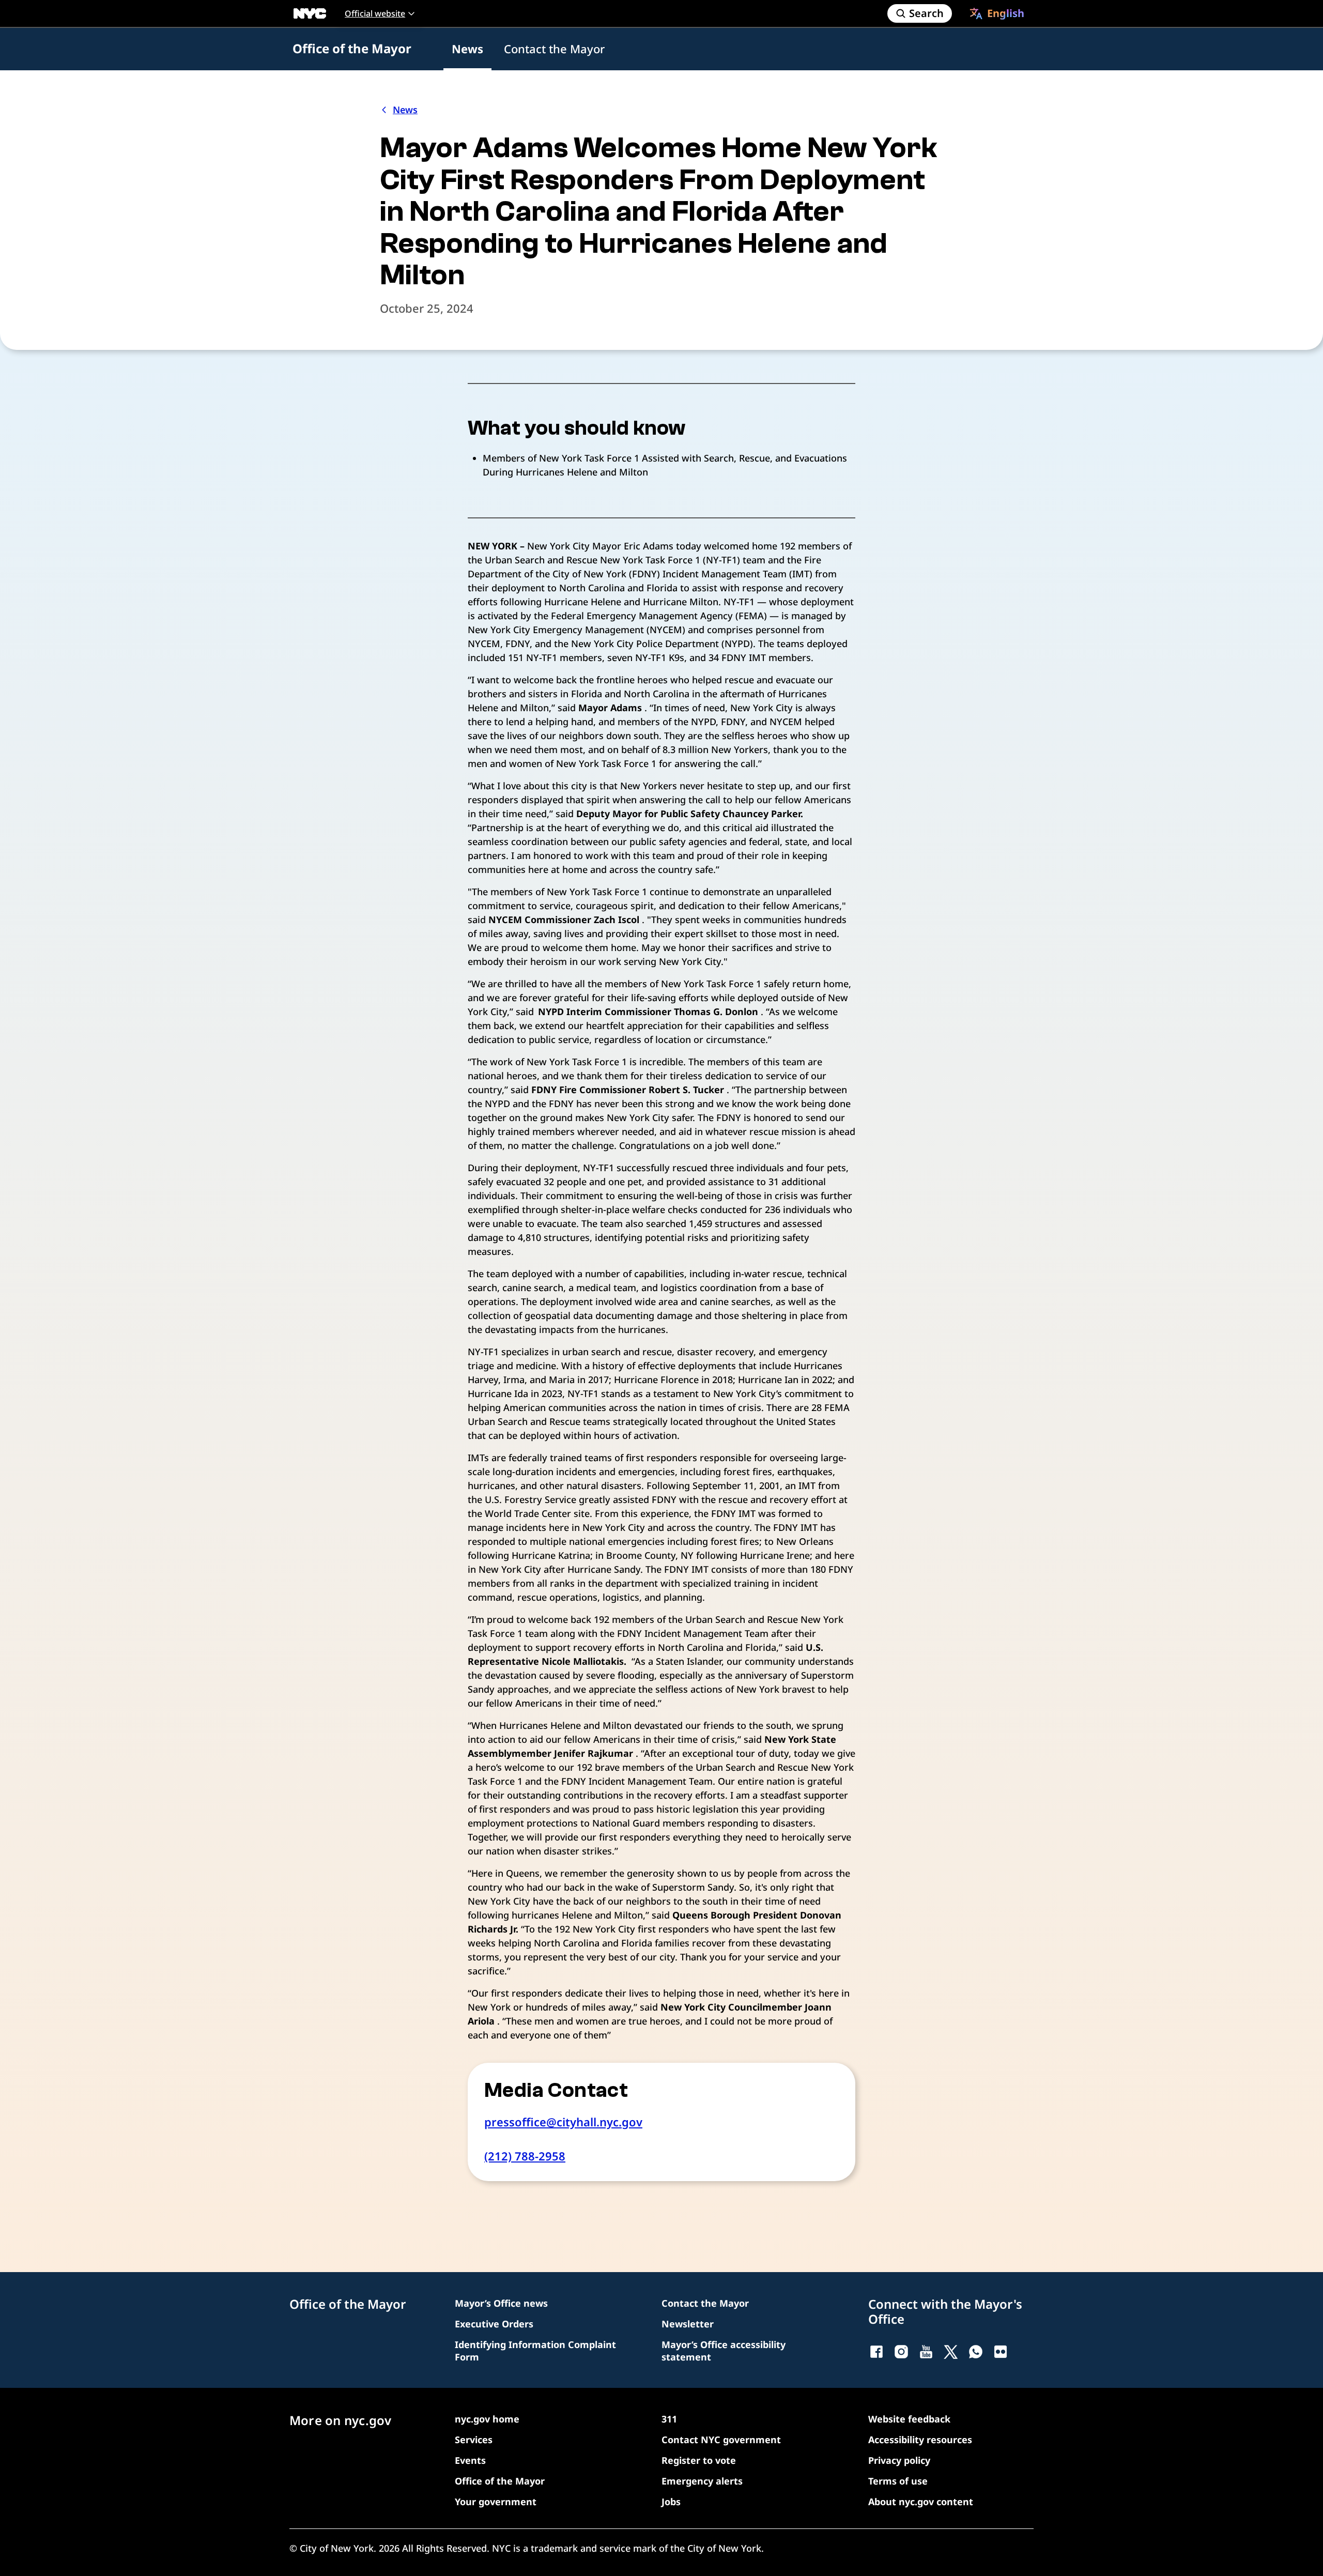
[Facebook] (876, 2352)
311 (669, 2419)
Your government (496, 2502)
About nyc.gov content (921, 2502)
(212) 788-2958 (525, 2156)
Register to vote (699, 2460)
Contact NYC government (721, 2440)
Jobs (671, 2502)
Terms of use (898, 2481)
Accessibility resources (920, 2440)
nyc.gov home (487, 2419)
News (467, 49)
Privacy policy (899, 2460)
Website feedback (909, 2419)
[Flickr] (1001, 2352)
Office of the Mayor (352, 48)
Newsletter (688, 2324)
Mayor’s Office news (501, 2303)
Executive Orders (494, 2324)
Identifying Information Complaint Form (535, 2351)
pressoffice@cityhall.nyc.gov (563, 2122)
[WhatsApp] (976, 2352)
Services (474, 2440)
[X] (951, 2352)
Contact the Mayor (554, 49)
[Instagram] (901, 2352)
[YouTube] (926, 2352)
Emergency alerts (702, 2481)
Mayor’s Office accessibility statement (724, 2351)
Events (470, 2460)
